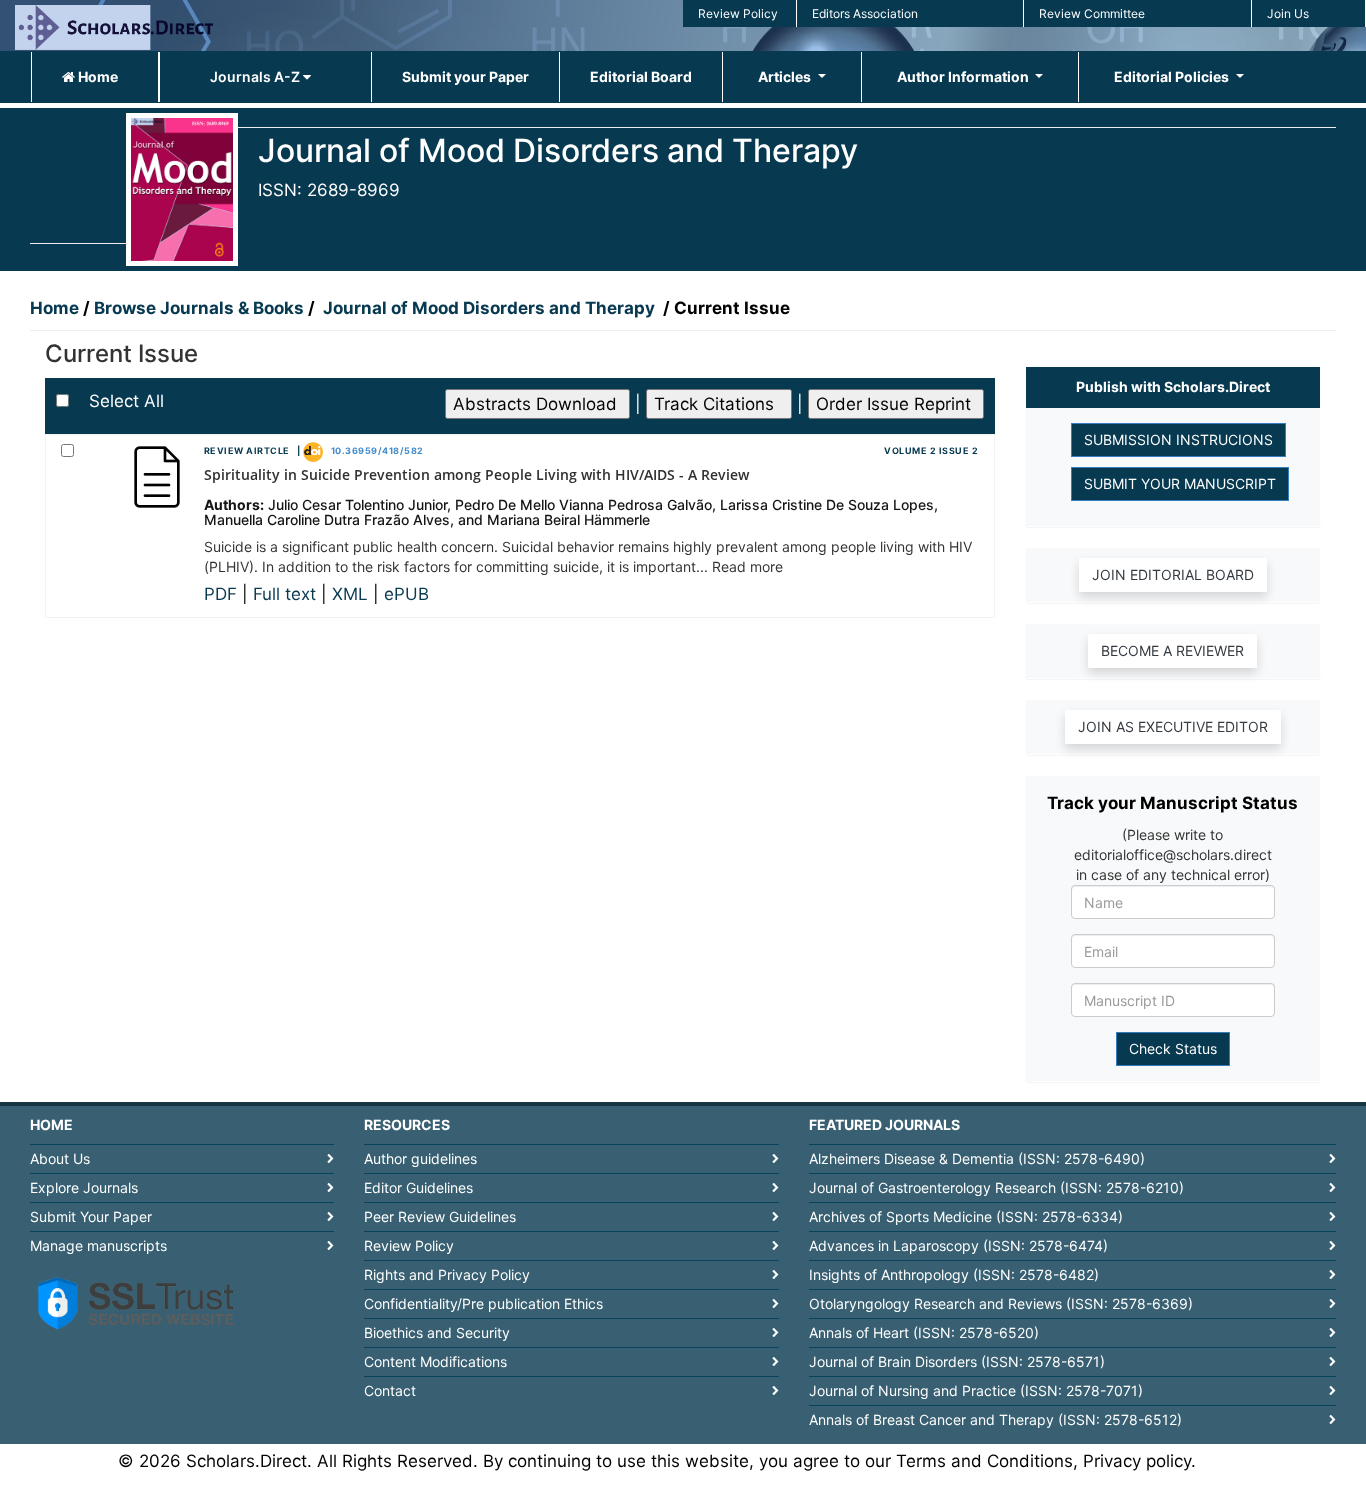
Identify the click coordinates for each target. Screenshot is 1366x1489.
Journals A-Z (256, 76)
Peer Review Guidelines (440, 1216)
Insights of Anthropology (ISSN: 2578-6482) (954, 1274)
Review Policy (738, 13)
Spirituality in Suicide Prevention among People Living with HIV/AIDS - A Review (476, 474)
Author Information (964, 76)
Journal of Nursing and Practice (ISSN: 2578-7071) (976, 1390)
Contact (390, 1390)
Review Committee (1092, 13)
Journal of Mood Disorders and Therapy (491, 308)
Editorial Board (641, 76)
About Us (60, 1158)
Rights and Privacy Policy (447, 1274)
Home (96, 76)
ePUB (406, 594)
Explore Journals (84, 1187)
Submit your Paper (465, 76)
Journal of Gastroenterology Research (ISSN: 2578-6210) (996, 1187)
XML (352, 594)
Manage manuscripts (98, 1245)
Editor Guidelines (418, 1187)
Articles (786, 76)
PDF (223, 594)
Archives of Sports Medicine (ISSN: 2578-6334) (966, 1216)
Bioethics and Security (437, 1332)
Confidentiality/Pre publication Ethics (483, 1303)
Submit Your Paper (91, 1216)
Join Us (1288, 13)
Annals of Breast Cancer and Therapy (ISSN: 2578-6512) (995, 1419)
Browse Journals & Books (199, 308)
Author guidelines (420, 1158)
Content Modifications (435, 1361)
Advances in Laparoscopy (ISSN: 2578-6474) (958, 1245)
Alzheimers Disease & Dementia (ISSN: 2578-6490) (977, 1158)
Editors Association (865, 13)
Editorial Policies (1173, 76)
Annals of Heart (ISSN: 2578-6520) (924, 1332)
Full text (287, 594)
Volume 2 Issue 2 (931, 450)
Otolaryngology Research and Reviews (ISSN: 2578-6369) (1001, 1303)
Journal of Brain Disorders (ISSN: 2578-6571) (957, 1361)
